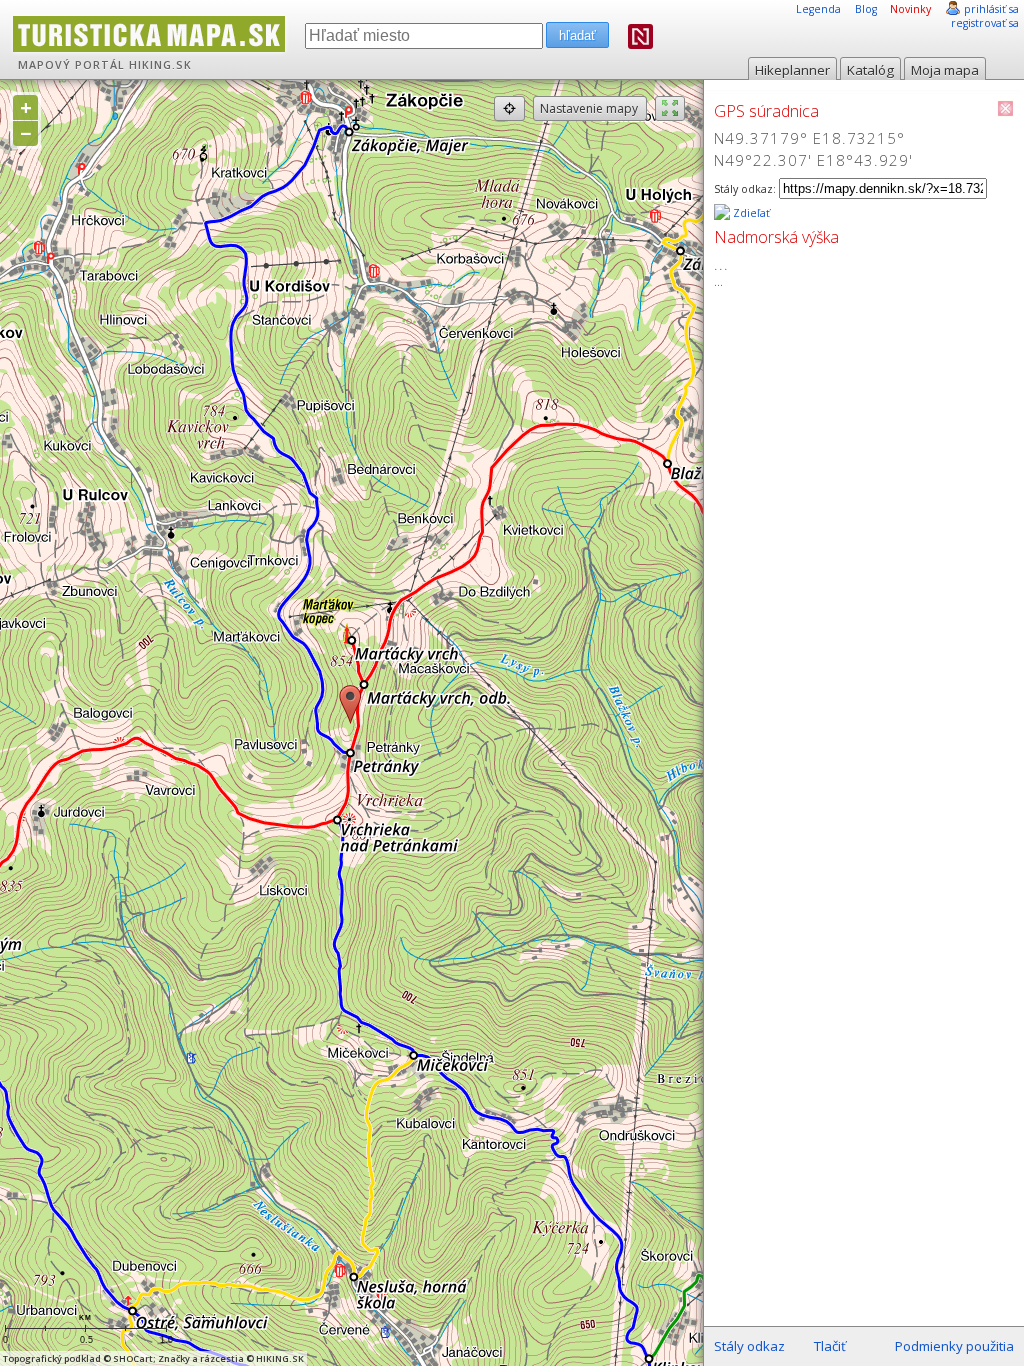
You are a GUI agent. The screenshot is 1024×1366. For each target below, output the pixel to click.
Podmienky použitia (954, 1346)
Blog (866, 9)
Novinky (910, 9)
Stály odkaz (749, 1346)
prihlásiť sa (991, 9)
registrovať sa (985, 23)
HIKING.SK (160, 65)
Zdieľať (750, 213)
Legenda (818, 9)
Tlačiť (830, 1346)
